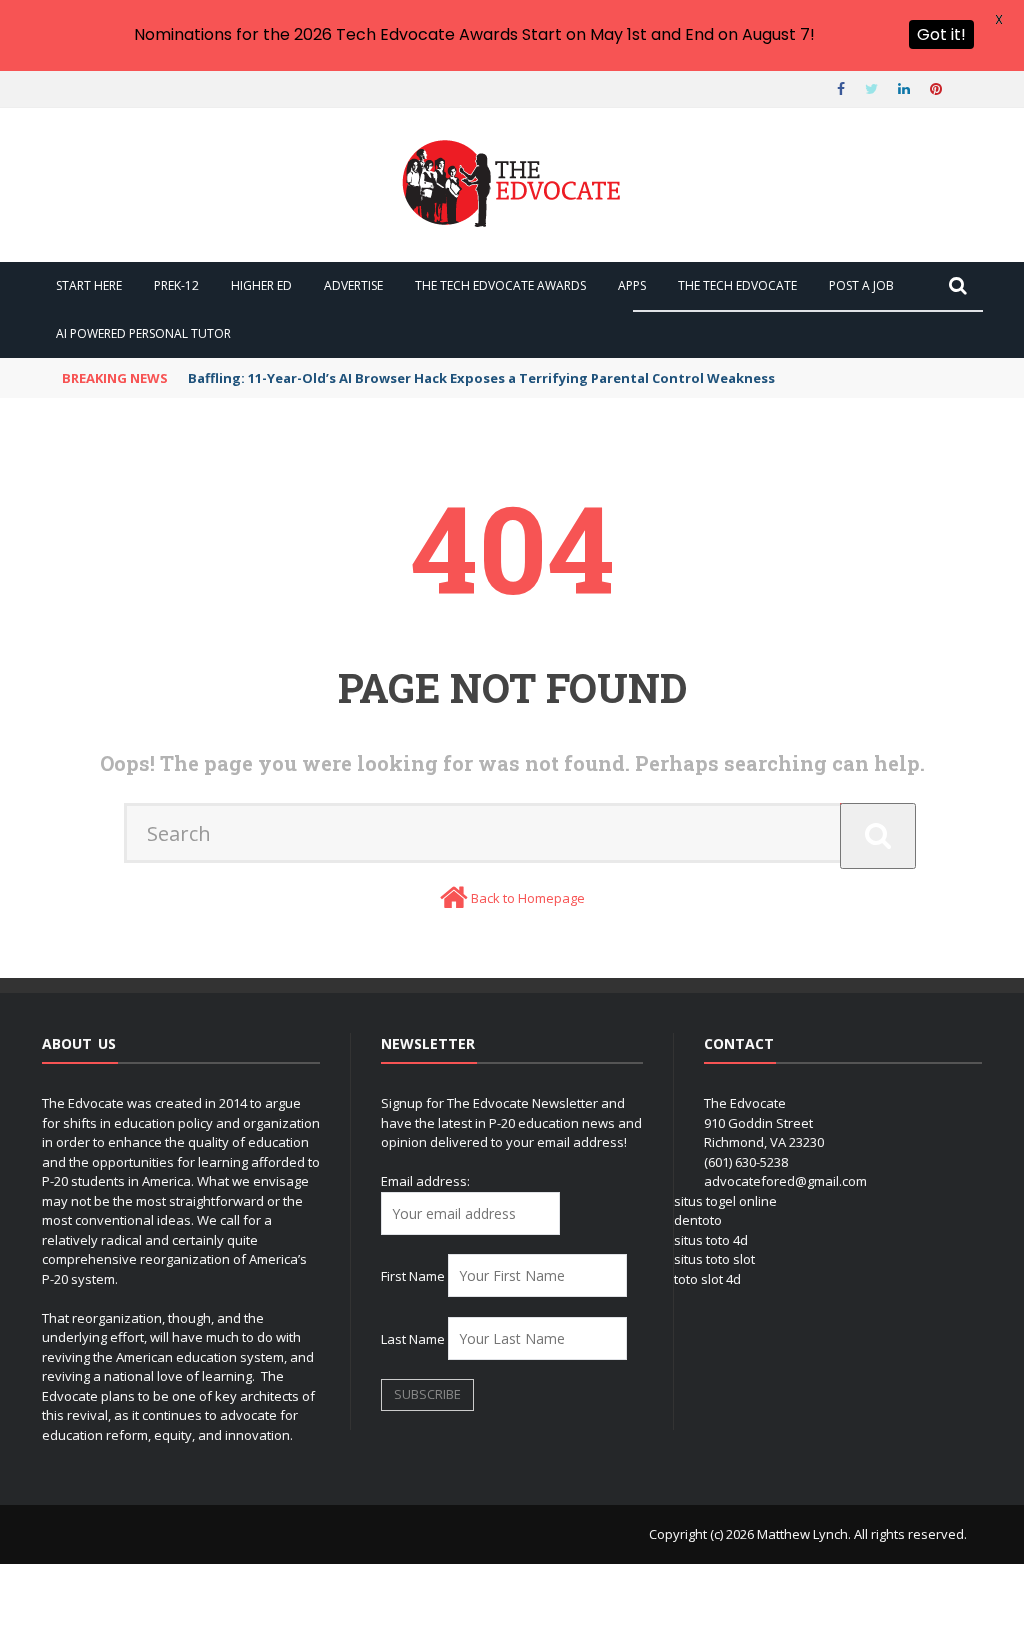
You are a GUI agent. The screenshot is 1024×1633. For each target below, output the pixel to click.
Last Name (413, 1339)
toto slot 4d (707, 1279)
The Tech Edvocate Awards (500, 285)
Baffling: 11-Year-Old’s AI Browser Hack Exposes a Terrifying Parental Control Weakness (481, 378)
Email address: (425, 1181)
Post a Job (861, 285)
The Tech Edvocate (737, 285)
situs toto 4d (711, 1240)
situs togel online (725, 1201)
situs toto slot (714, 1259)
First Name (413, 1276)
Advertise (353, 285)
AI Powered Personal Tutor (143, 333)
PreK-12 (176, 285)
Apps (632, 285)
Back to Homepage (528, 898)
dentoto (698, 1220)
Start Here (89, 285)
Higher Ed (261, 285)
